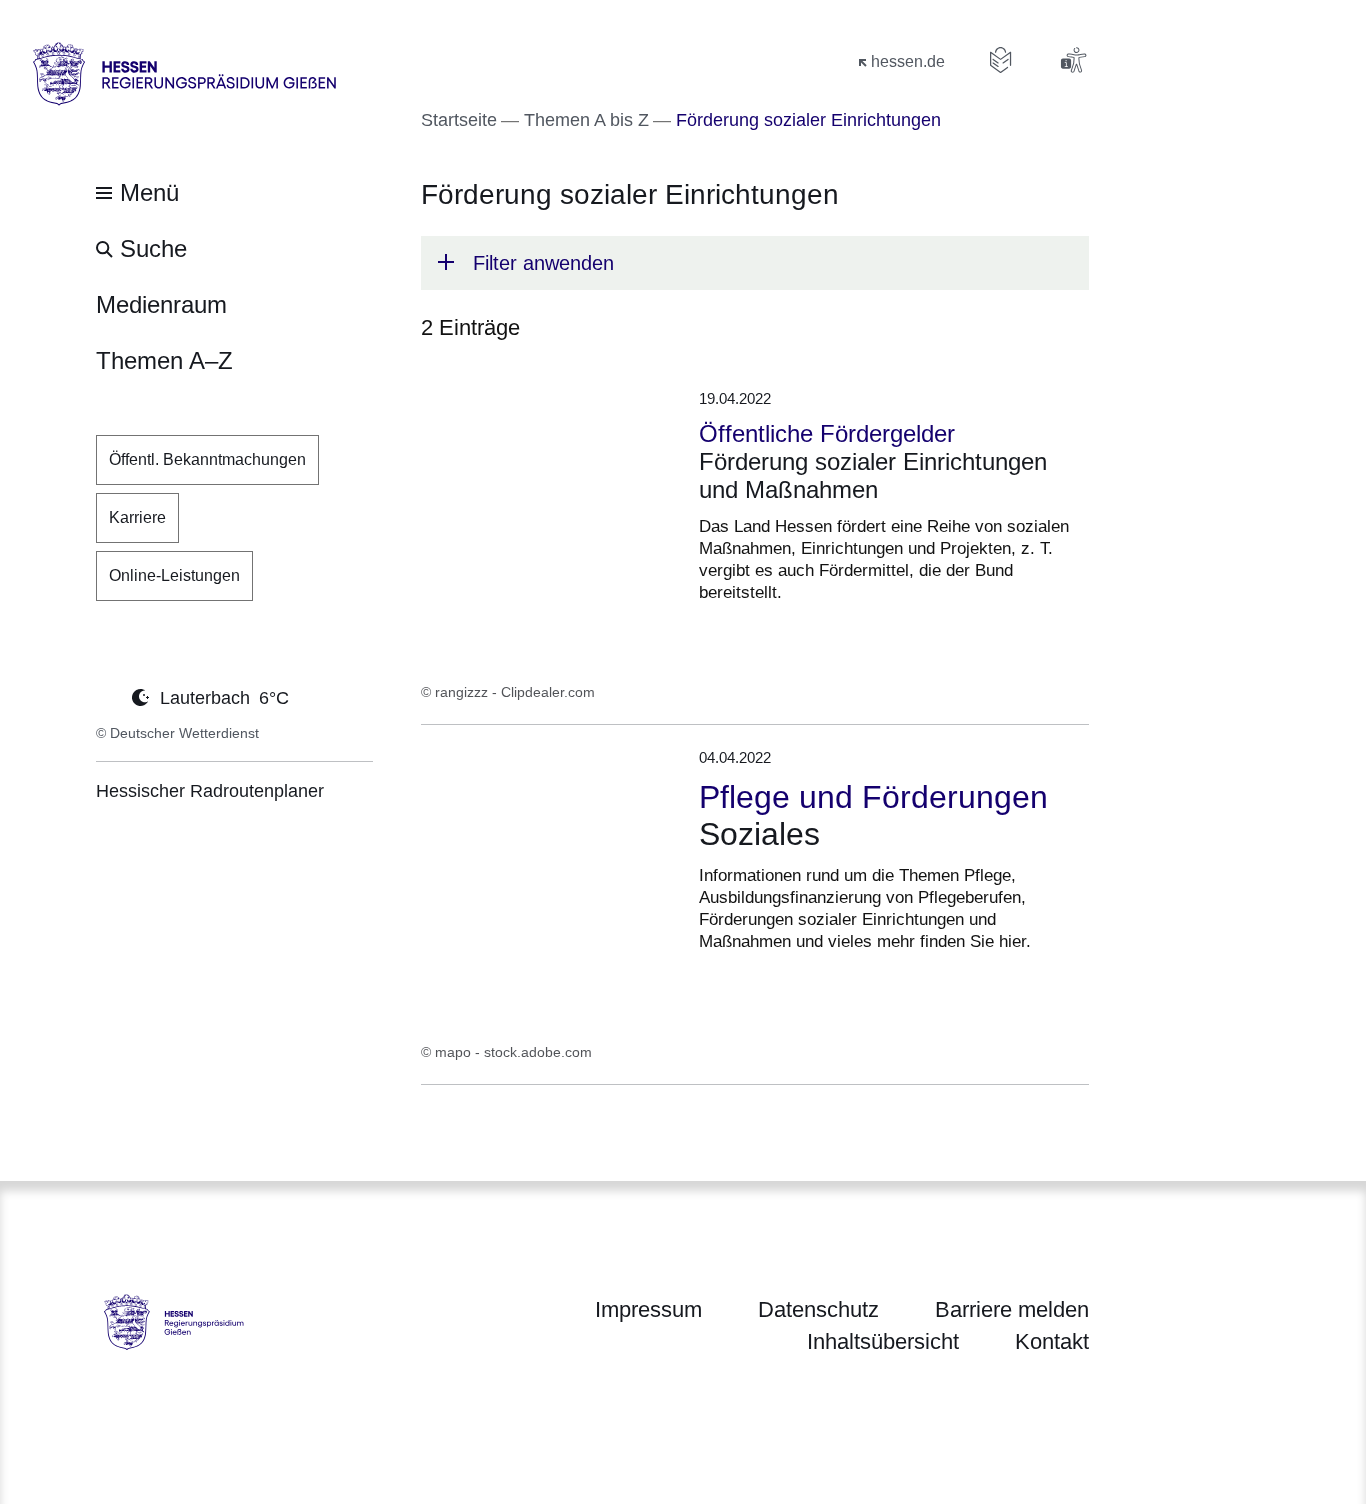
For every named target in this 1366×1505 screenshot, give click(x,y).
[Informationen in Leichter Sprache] (1001, 60)
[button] (755, 263)
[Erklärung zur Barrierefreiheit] (1073, 60)
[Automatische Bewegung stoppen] (107, 696)
